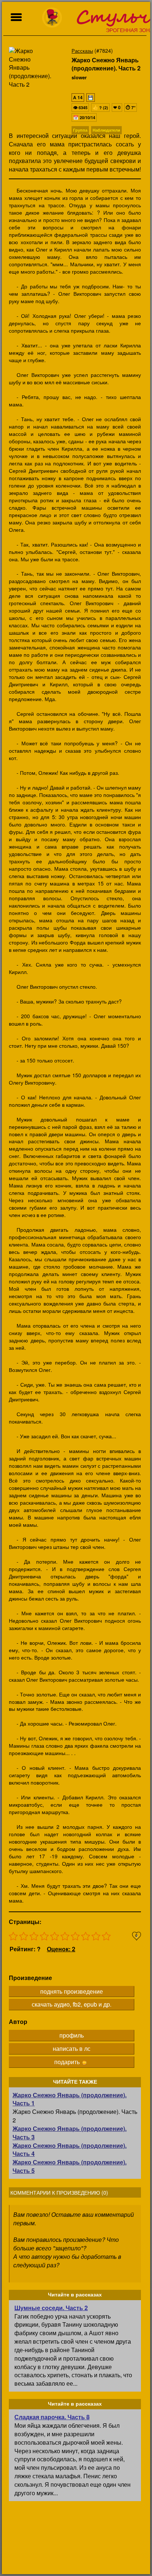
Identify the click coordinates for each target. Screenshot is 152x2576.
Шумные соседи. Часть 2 (51, 2308)
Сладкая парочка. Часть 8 (52, 2417)
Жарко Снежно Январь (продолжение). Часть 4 (70, 2150)
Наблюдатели (106, 130)
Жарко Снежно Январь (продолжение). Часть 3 (70, 2133)
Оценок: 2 (61, 1949)
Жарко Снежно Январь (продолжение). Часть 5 (70, 2166)
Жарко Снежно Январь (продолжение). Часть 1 (70, 2099)
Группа (80, 130)
